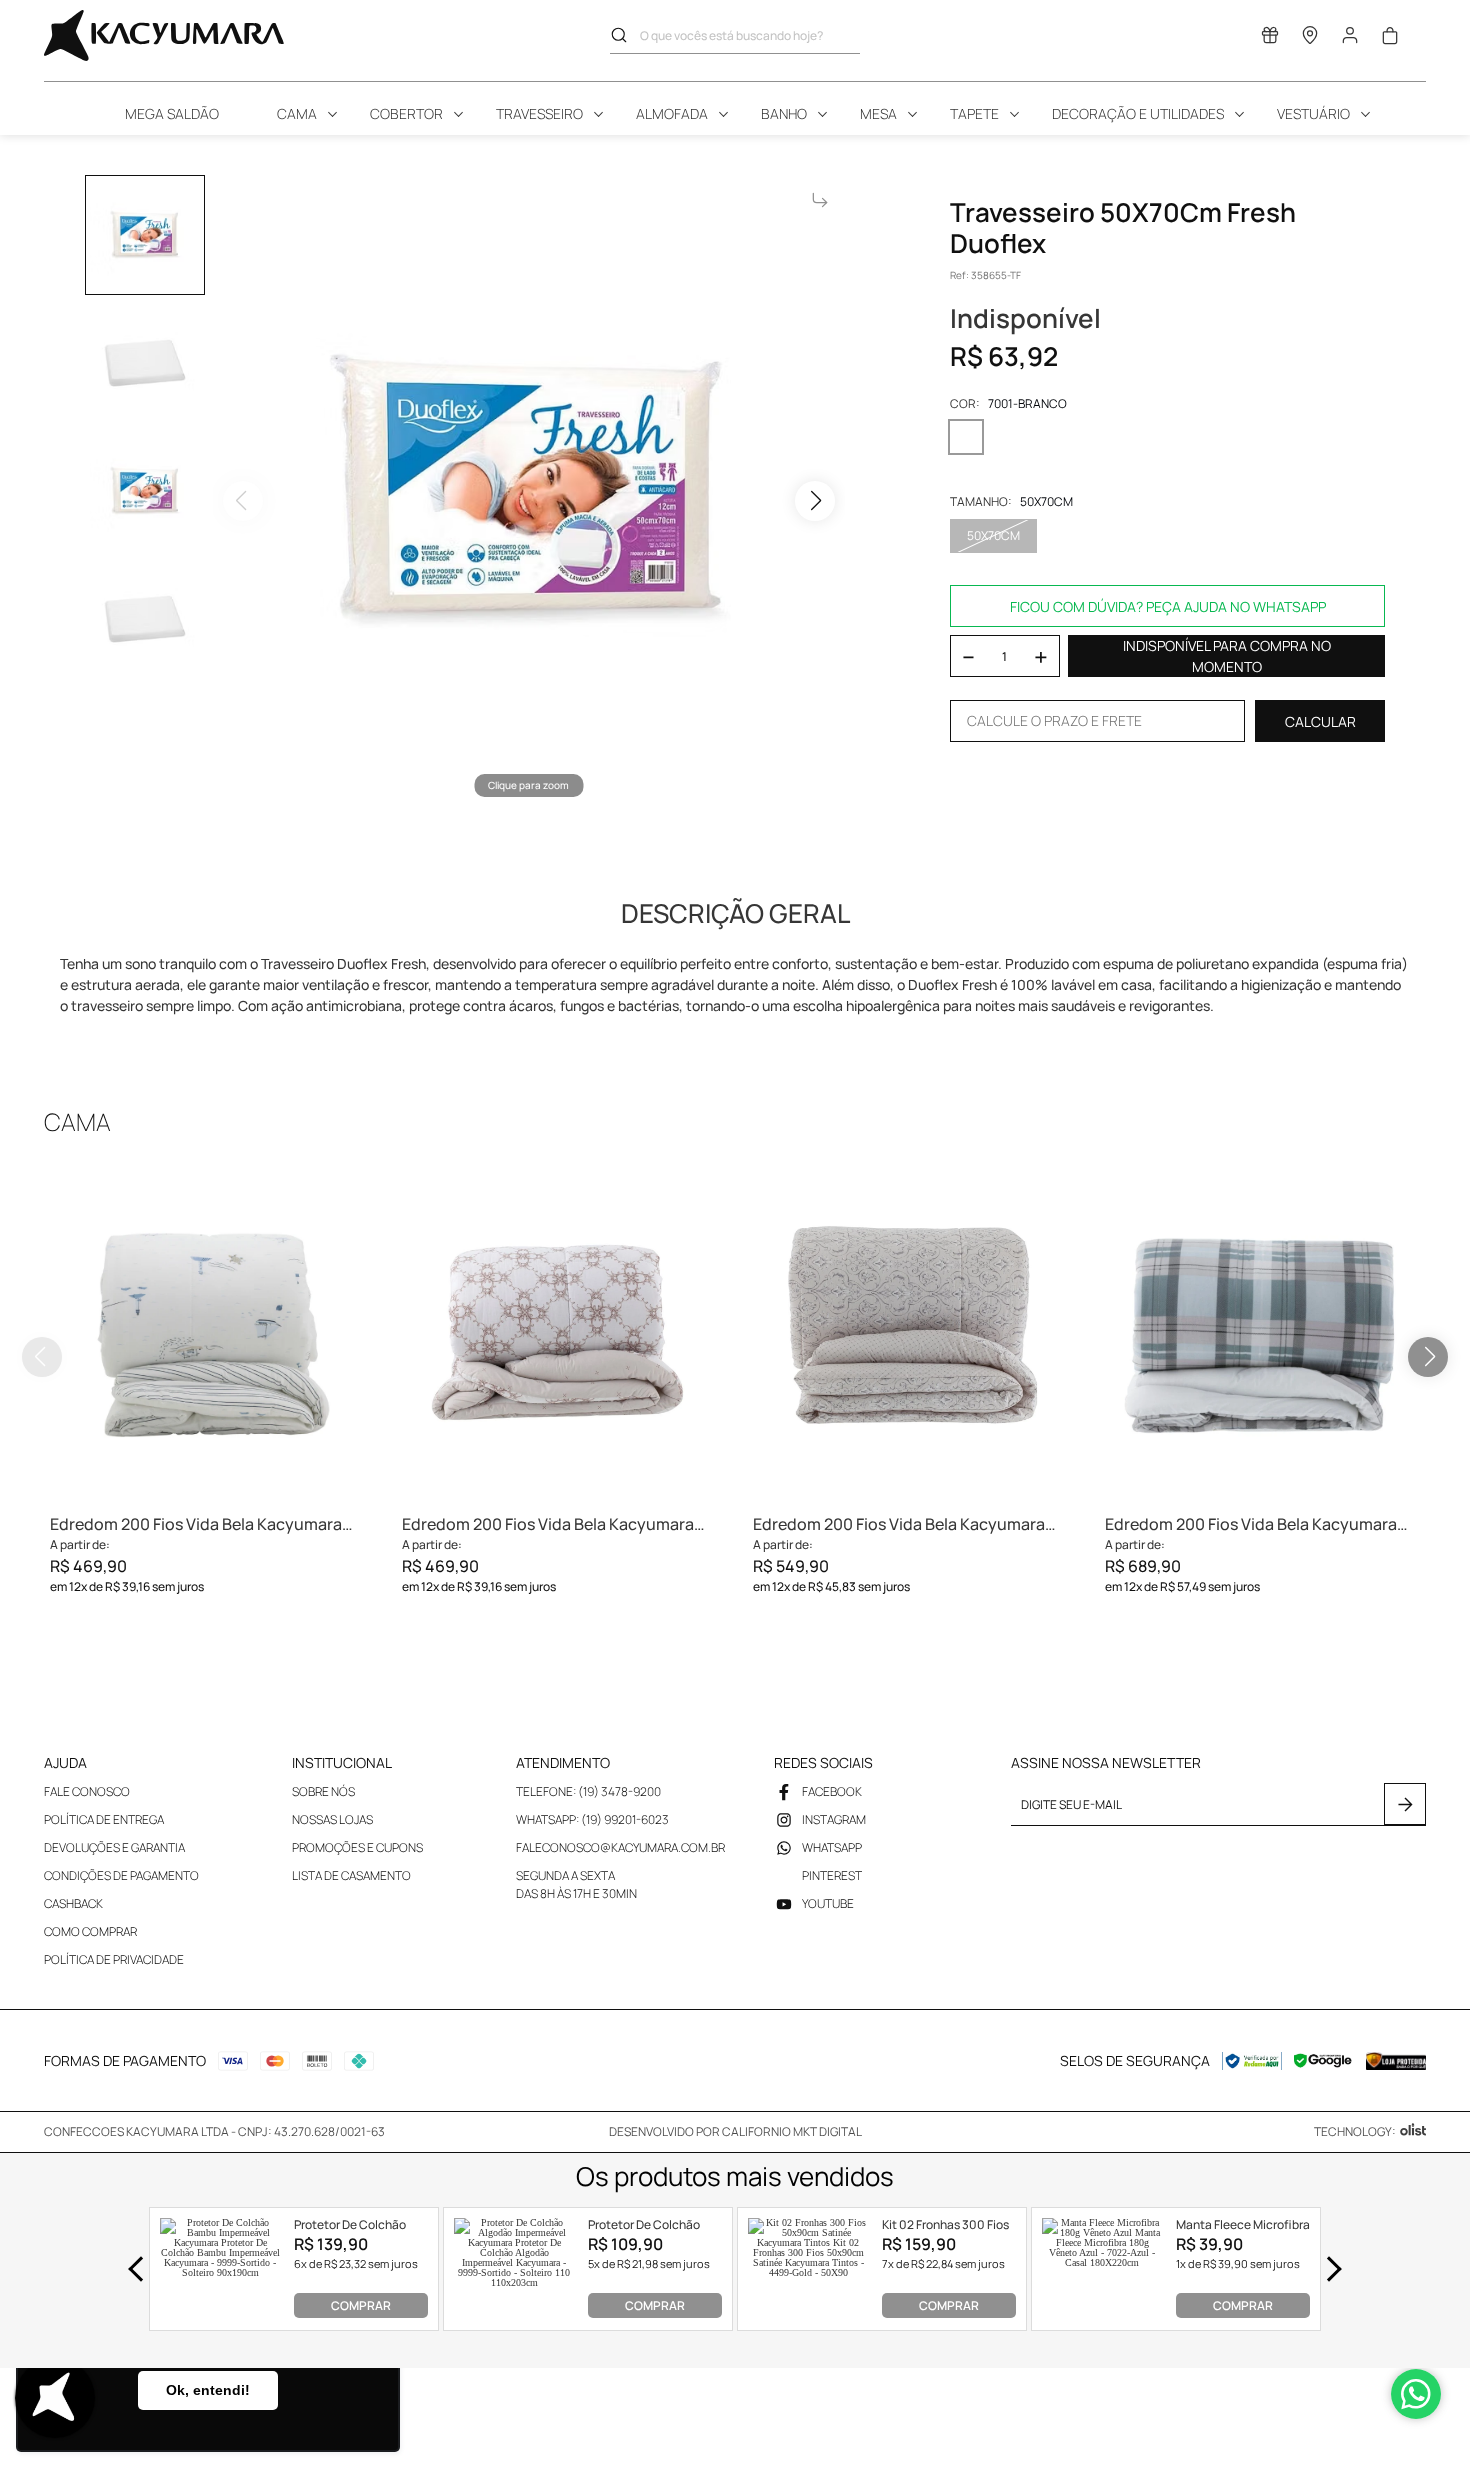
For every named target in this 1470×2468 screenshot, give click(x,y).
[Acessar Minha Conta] (1350, 40)
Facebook (832, 1791)
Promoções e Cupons (357, 1847)
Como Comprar (90, 1931)
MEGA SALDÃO (172, 113)
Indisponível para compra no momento (1227, 656)
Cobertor (406, 113)
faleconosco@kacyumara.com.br (620, 1847)
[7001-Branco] (966, 437)
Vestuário (1313, 113)
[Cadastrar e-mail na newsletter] (1404, 1804)
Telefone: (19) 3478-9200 (588, 1791)
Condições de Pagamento (121, 1875)
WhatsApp (832, 1847)
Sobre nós (323, 1791)
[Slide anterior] (42, 1357)
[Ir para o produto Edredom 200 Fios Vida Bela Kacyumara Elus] (911, 1333)
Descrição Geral (735, 913)
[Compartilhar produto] (820, 200)
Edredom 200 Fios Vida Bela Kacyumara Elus (899, 1524)
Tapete (974, 113)
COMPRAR (361, 2305)
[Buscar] (625, 35)
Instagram (834, 1819)
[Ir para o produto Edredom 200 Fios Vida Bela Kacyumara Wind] (208, 1333)
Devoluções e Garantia (114, 1847)
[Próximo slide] (1428, 1357)
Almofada (672, 113)
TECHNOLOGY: (1355, 2131)
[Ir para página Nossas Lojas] (1310, 39)
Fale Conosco (87, 1791)
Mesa (878, 113)
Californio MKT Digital (792, 2131)
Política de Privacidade (114, 1959)
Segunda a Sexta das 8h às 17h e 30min (576, 1884)
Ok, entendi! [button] (208, 2390)
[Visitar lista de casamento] (1270, 39)
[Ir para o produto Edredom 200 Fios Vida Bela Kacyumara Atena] (560, 1333)
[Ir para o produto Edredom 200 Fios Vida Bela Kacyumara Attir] (1263, 1333)
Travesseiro (539, 113)
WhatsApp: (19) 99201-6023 (592, 1819)
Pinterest (832, 1875)
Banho (784, 113)
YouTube (828, 1903)
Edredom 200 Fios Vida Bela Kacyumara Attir (1251, 1524)
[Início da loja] (164, 35)
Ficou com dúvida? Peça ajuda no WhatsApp (1168, 606)
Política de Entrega (104, 1819)
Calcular (1320, 721)
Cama (297, 113)
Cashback (73, 1903)
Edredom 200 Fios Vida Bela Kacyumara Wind (196, 1524)
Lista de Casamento (351, 1875)
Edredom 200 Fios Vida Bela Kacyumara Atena (548, 1524)
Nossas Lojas (332, 1819)
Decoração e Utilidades (1138, 113)
